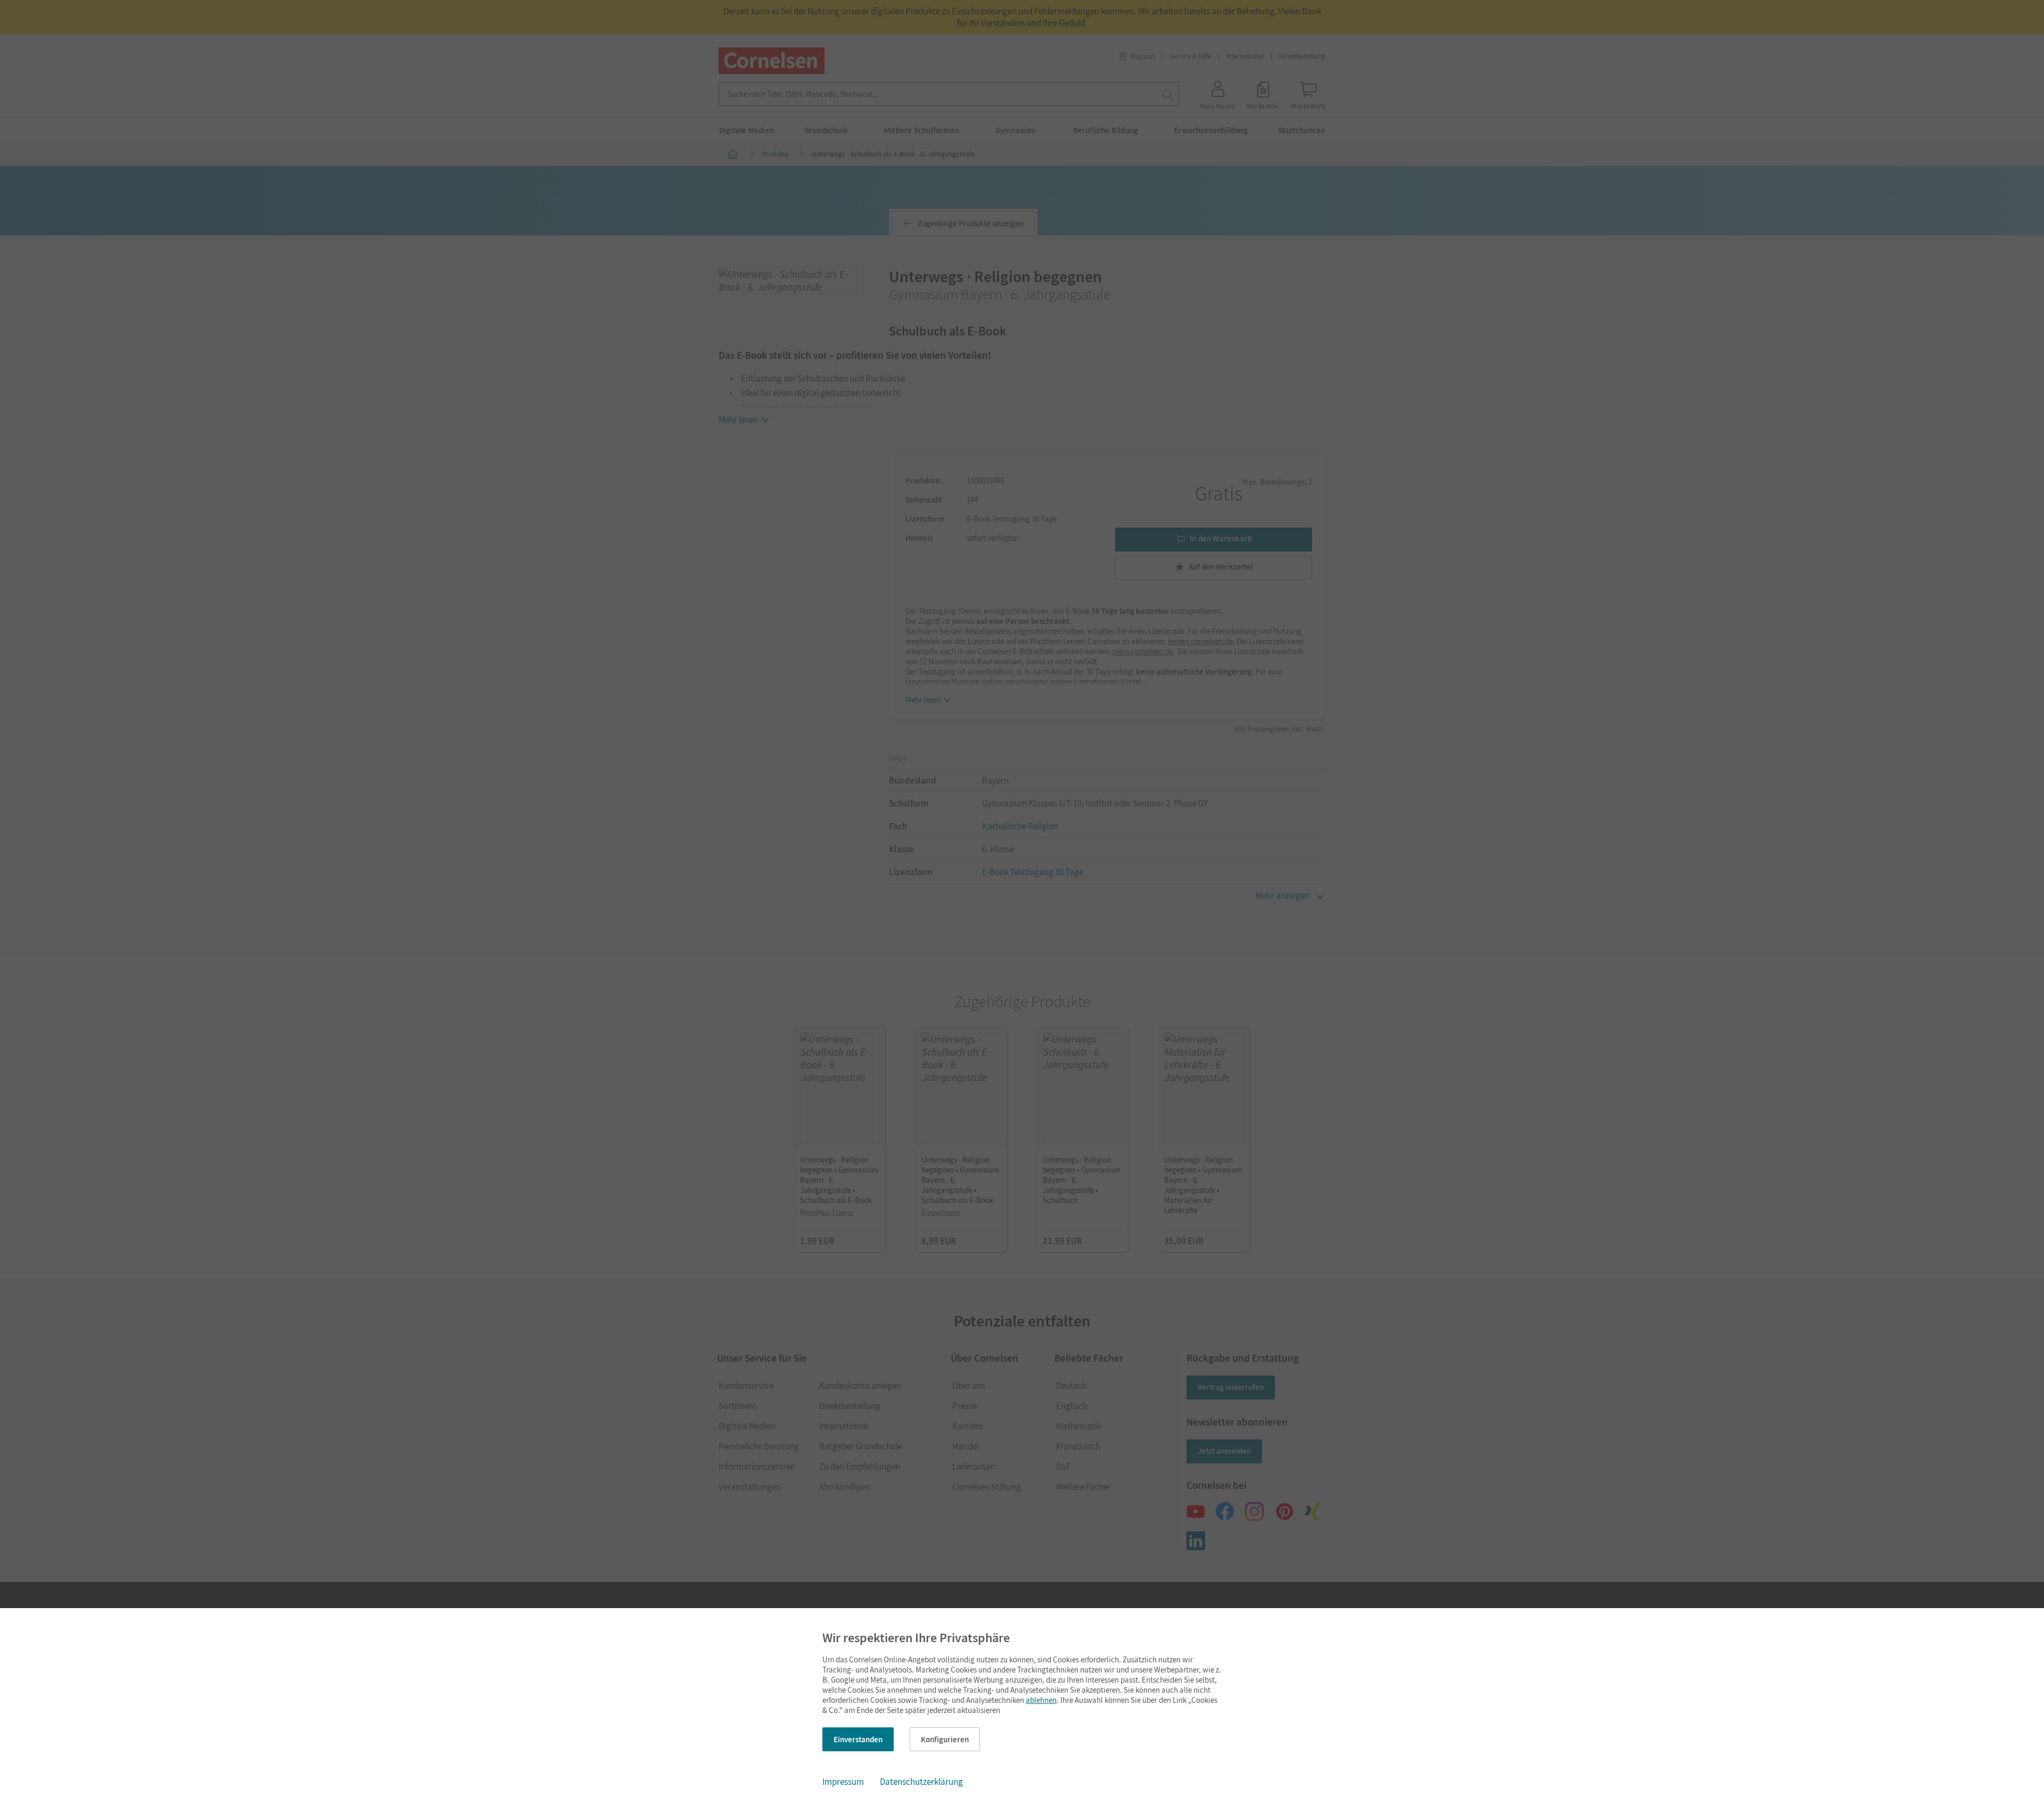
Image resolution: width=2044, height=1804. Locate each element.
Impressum (843, 1782)
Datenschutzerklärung (921, 1782)
